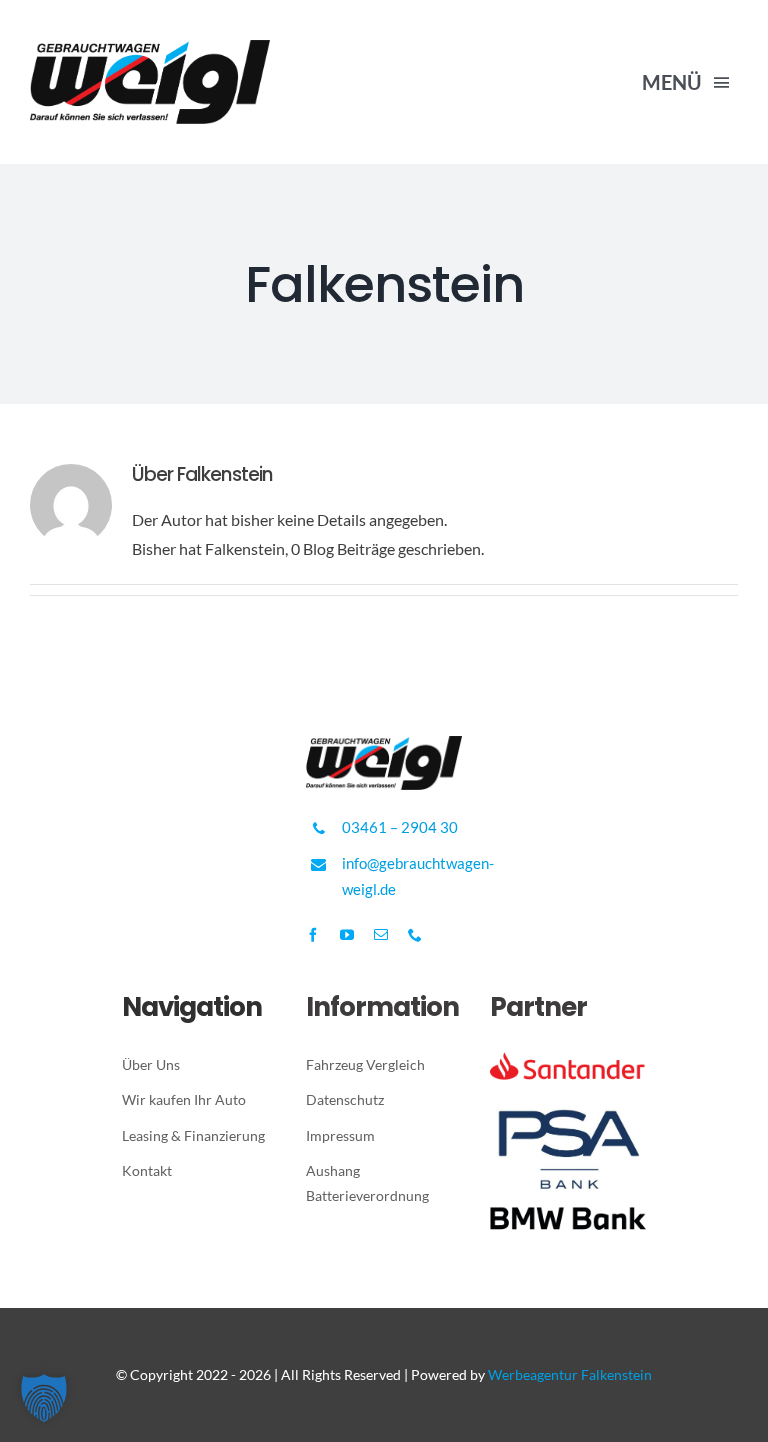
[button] (44, 1398)
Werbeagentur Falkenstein (570, 1374)
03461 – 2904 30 (400, 827)
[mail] (381, 935)
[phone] (415, 935)
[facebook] (313, 935)
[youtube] (347, 935)
